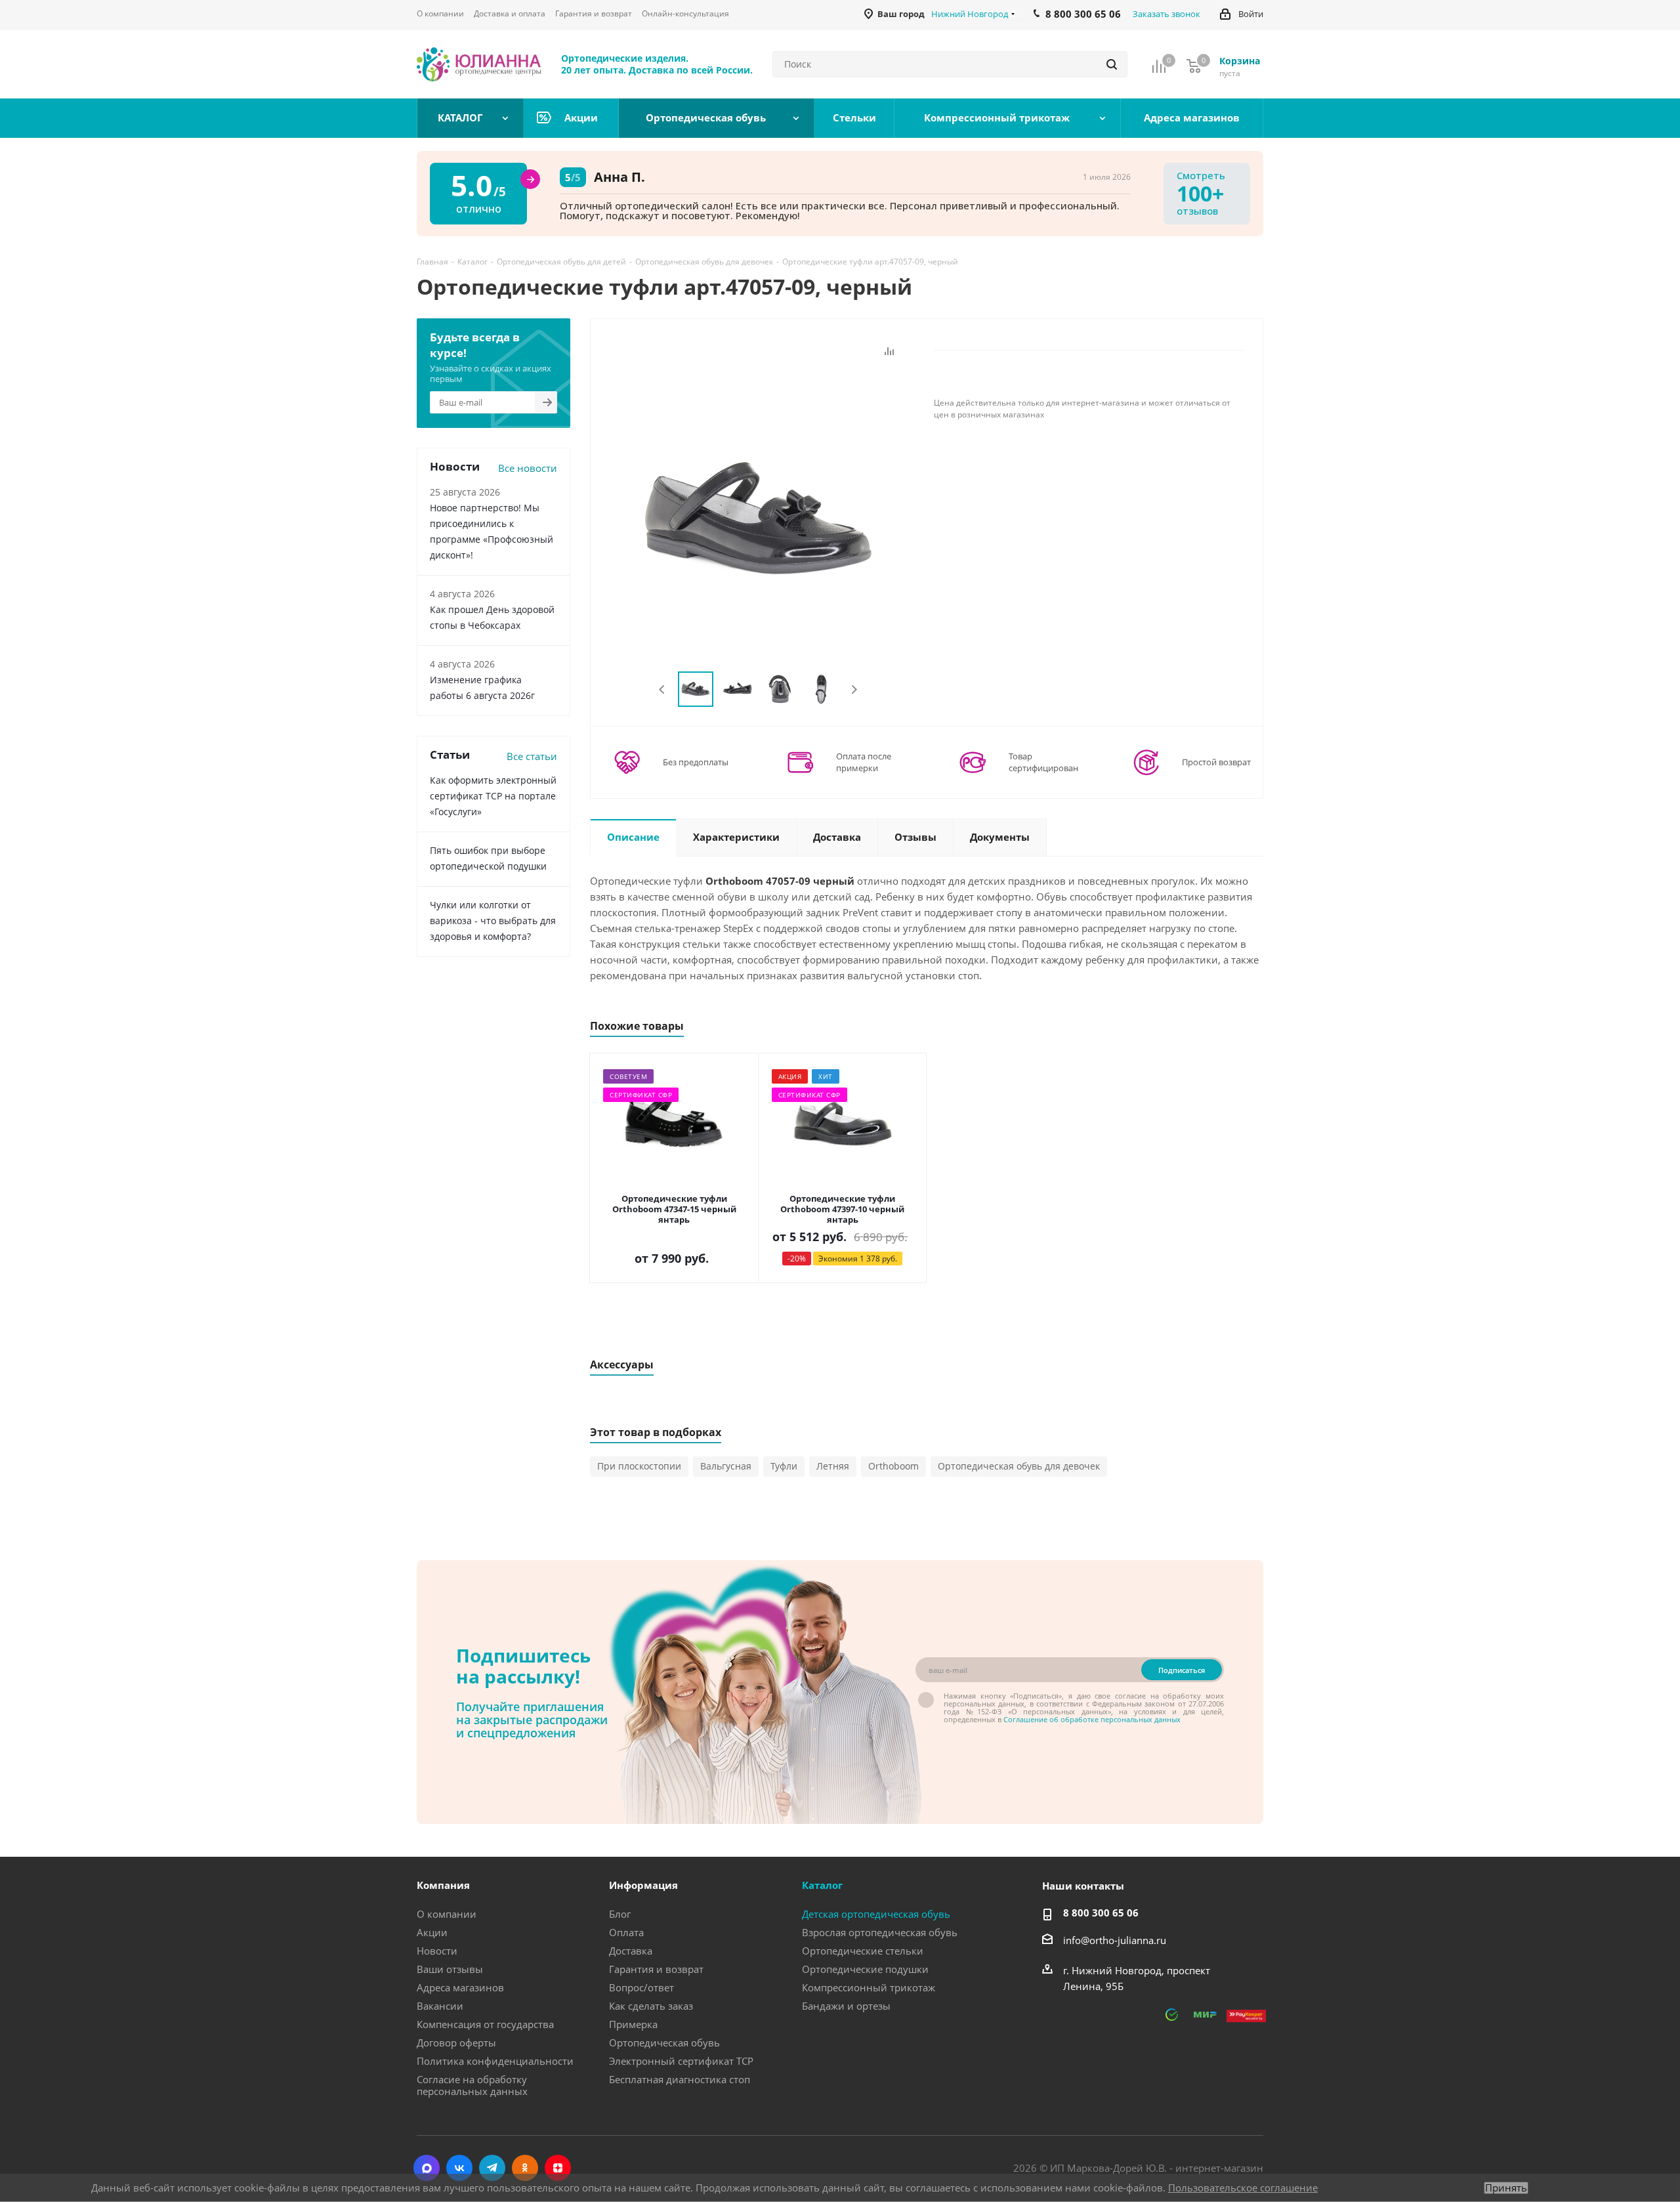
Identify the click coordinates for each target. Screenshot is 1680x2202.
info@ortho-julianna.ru (1115, 1940)
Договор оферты (456, 2043)
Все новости (528, 468)
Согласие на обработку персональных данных (472, 2085)
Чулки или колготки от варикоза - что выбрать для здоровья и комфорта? (493, 921)
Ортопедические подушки (865, 1969)
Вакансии (440, 2006)
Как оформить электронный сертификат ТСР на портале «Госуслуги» (493, 796)
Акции (432, 1932)
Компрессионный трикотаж (869, 1987)
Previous (662, 689)
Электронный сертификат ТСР (681, 2061)
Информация (643, 1885)
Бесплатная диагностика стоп (680, 2079)
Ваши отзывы (450, 1969)
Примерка (633, 2024)
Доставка (631, 1951)
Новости (437, 1951)
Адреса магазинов (460, 1987)
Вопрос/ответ (641, 1987)
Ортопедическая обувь (664, 2043)
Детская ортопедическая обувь (876, 1914)
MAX (427, 2168)
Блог (620, 1914)
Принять (1506, 2188)
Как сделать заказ (651, 2006)
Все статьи (532, 756)
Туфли (784, 1466)
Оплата (626, 1932)
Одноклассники (525, 2168)
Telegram (492, 2168)
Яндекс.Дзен (558, 2168)
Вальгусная (726, 1466)
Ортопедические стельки (863, 1951)
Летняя (833, 1466)
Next (854, 689)
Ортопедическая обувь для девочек (1019, 1466)
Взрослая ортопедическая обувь (880, 1932)
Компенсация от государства (485, 2024)
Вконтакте (459, 2168)
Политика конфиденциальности (495, 2061)
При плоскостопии (639, 1466)
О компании (447, 1914)
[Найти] (1112, 64)
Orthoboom (893, 1466)
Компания (443, 1885)
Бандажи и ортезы (846, 2006)
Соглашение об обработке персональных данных (1092, 1719)
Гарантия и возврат (656, 1969)
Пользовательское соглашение (1243, 2188)
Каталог (822, 1885)
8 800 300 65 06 (1101, 1913)
